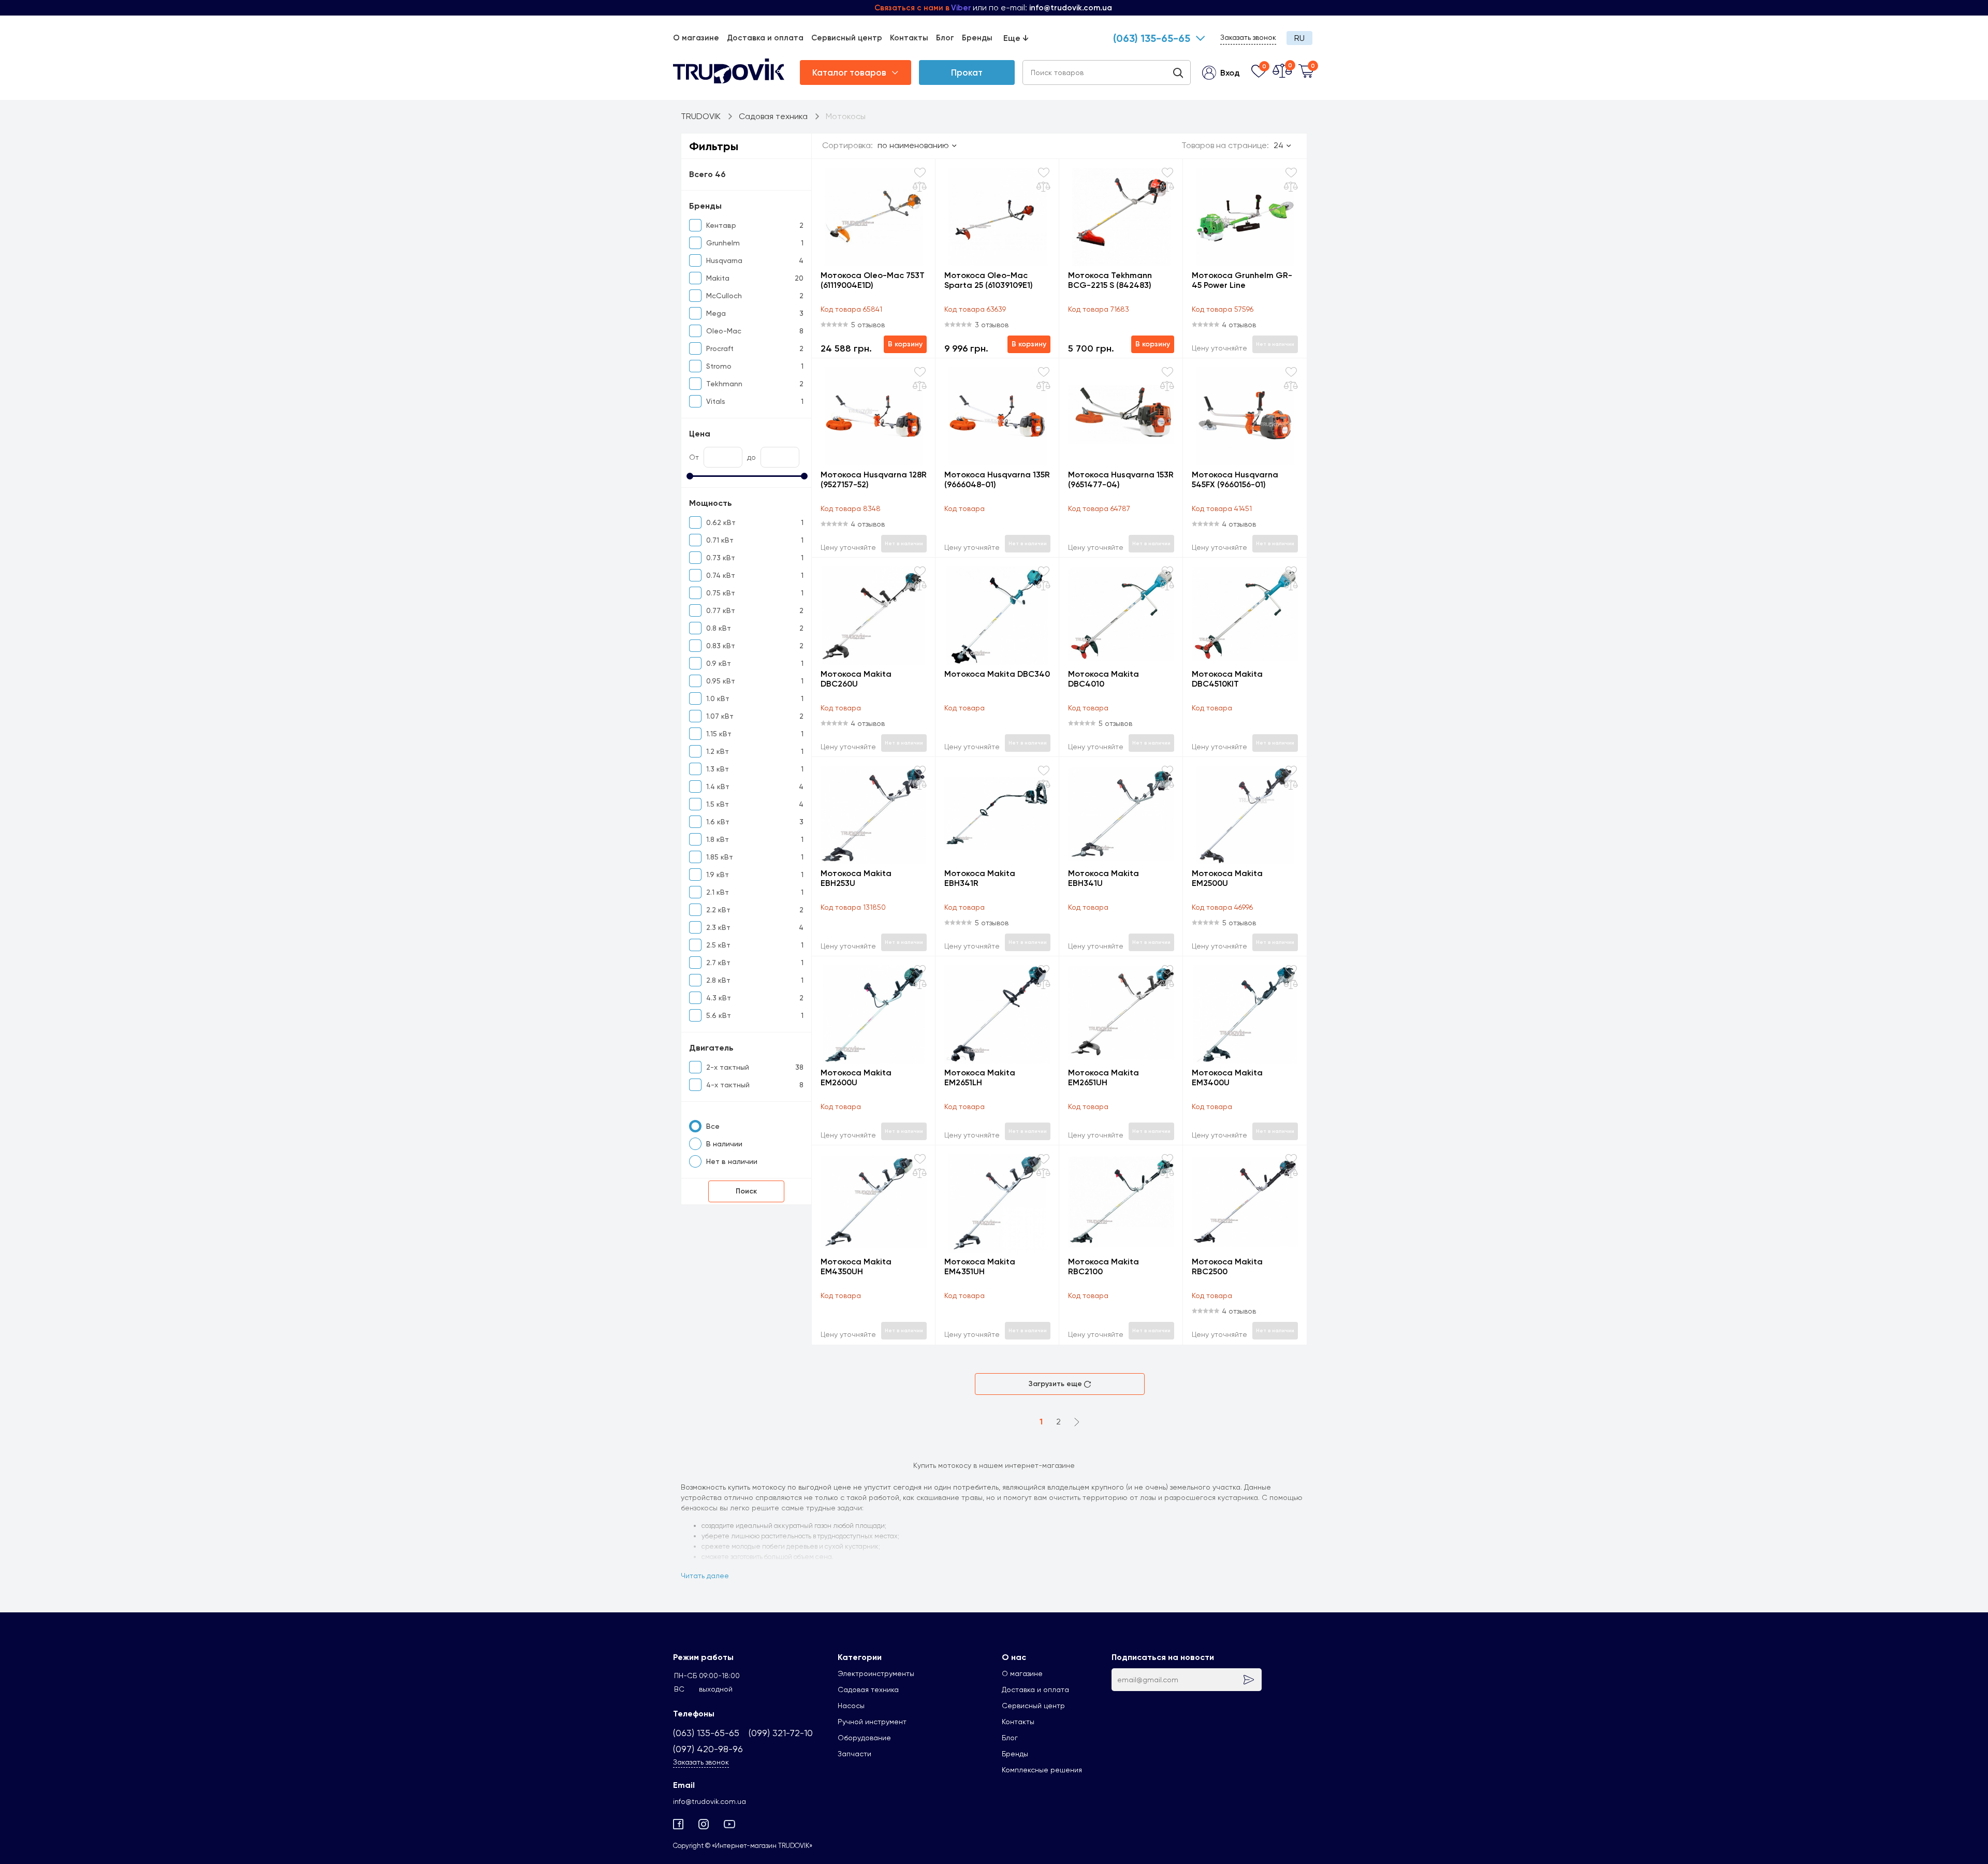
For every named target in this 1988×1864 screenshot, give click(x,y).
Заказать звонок (1248, 37)
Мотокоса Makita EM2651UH (1103, 1077)
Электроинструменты (876, 1673)
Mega (716, 313)
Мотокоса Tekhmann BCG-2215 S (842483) (1110, 280)
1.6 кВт (718, 822)
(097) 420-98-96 (708, 1749)
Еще (1016, 38)
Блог (945, 38)
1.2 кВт (718, 751)
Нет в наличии (732, 1161)
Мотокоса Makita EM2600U (856, 1077)
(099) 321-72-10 (781, 1733)
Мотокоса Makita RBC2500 (1227, 1266)
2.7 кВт (718, 963)
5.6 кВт (719, 1015)
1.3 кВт (718, 769)
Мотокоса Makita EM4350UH (856, 1266)
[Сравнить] (920, 187)
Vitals (716, 401)
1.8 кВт (718, 839)
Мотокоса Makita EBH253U (856, 878)
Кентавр (721, 225)
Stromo (719, 366)
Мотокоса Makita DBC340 (997, 674)
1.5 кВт (718, 804)
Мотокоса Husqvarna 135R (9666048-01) (997, 479)
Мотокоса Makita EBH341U (1103, 878)
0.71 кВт (720, 540)
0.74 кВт (721, 575)
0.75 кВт (721, 593)
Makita (718, 278)
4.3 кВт (719, 998)
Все (713, 1126)
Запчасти (854, 1754)
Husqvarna (724, 260)
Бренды (977, 38)
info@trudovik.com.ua (710, 1801)
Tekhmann (724, 384)
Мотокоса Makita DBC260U (856, 679)
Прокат (967, 72)
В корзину (905, 344)
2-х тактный (728, 1067)
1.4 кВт (718, 787)
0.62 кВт (721, 522)
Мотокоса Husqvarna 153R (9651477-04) (1121, 479)
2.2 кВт (718, 910)
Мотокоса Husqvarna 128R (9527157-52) (874, 479)
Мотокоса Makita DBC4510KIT (1227, 679)
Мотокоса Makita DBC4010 (1103, 679)
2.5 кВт (718, 945)
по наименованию (913, 145)
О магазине (696, 38)
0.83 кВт (721, 646)
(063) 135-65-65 (1152, 38)
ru (1299, 38)
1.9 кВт (718, 875)
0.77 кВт (721, 610)
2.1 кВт (718, 892)
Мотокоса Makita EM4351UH (980, 1266)
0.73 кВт (721, 558)
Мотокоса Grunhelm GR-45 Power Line (1242, 280)
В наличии (724, 1144)
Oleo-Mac (724, 331)
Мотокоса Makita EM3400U (1227, 1077)
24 (1278, 145)
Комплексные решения (1042, 1770)
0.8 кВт (719, 628)
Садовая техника (868, 1690)
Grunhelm (723, 243)
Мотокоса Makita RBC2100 (1103, 1266)
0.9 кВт (719, 663)
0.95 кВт (721, 681)
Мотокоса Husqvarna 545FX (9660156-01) (1235, 479)
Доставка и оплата (765, 38)
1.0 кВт (718, 698)
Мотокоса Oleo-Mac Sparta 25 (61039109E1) (989, 280)
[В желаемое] (920, 173)
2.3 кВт (718, 927)
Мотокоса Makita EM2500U (1227, 878)
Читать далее (705, 1576)
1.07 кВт (720, 716)
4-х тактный (728, 1085)
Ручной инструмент (872, 1722)
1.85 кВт (720, 857)
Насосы (851, 1706)
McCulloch (724, 296)
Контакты (909, 38)
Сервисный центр (847, 38)
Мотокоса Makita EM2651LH (980, 1077)
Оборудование (864, 1738)
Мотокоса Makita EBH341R (980, 878)
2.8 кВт (718, 980)
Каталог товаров (849, 72)
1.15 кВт (719, 734)
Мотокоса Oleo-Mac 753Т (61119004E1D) (873, 280)
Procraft (720, 348)
